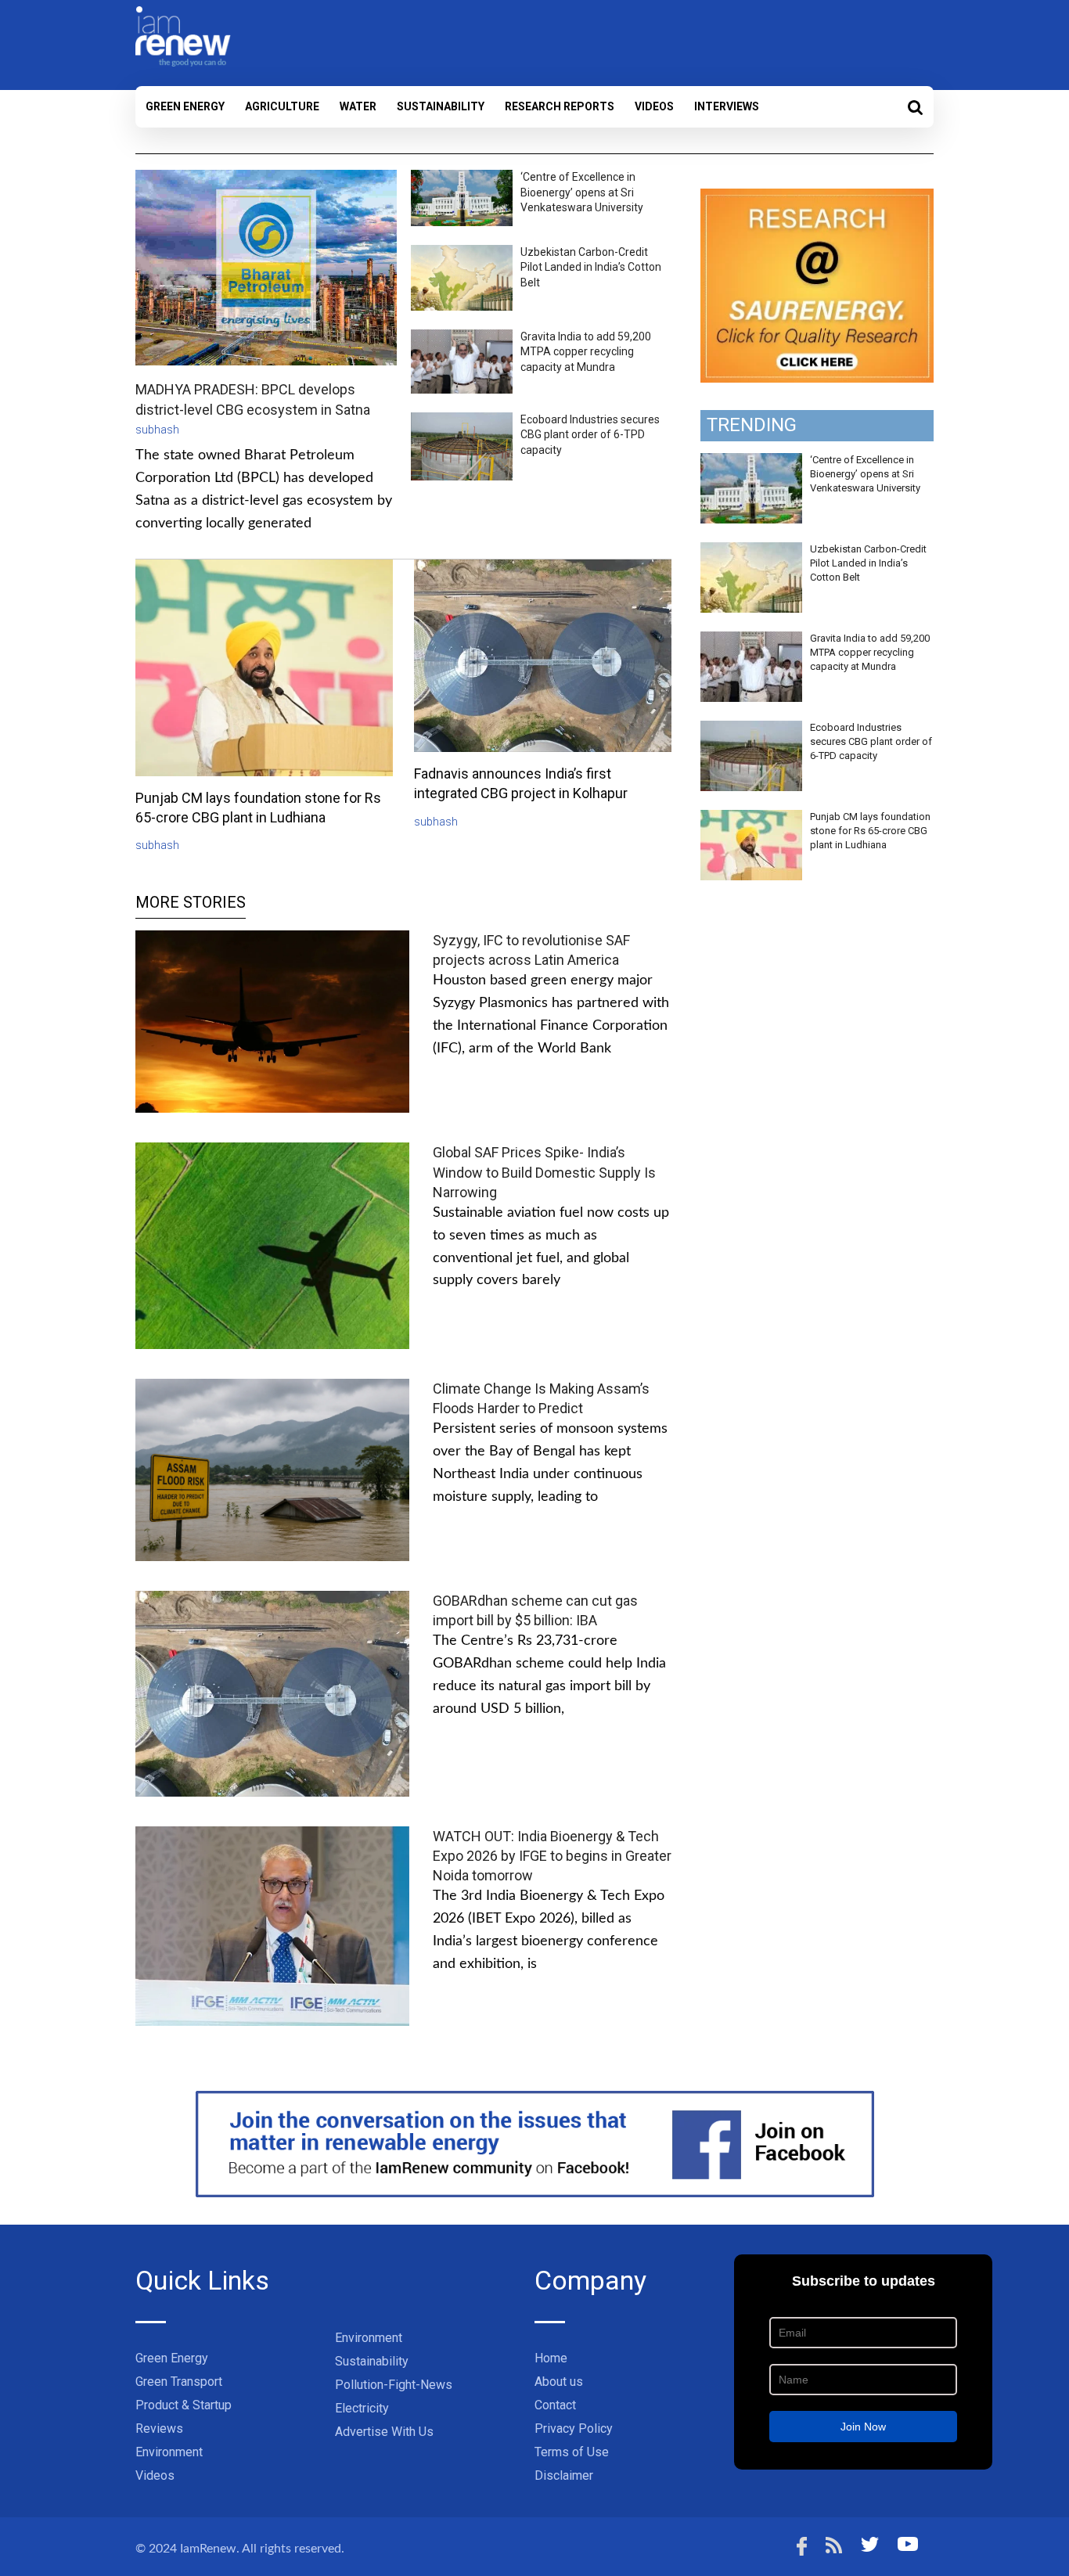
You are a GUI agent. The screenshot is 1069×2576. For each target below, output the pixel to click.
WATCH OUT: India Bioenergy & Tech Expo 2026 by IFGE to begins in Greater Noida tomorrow (552, 1856)
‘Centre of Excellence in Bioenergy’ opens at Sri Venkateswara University (582, 192)
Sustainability (441, 106)
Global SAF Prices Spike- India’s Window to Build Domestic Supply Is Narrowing (544, 1172)
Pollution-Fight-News (394, 2385)
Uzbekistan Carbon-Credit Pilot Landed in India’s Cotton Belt (591, 267)
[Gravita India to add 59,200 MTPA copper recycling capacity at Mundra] (751, 640)
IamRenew (208, 2549)
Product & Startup (184, 2405)
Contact (555, 2405)
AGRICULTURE (282, 106)
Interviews (727, 106)
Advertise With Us (384, 2432)
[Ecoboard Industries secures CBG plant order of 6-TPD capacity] (751, 729)
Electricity (362, 2408)
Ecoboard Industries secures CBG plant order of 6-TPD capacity (590, 435)
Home (551, 2358)
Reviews (159, 2428)
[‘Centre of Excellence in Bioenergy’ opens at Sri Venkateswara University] (751, 462)
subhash (157, 430)
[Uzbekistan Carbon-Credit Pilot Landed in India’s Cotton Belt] (751, 551)
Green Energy (185, 106)
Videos (654, 106)
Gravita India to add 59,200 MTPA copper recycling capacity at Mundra (586, 352)
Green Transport (179, 2382)
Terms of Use (572, 2452)
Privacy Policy (574, 2428)
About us (559, 2382)
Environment (169, 2452)
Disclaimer (564, 2475)
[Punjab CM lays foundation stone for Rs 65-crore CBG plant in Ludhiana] (751, 818)
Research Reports (560, 106)
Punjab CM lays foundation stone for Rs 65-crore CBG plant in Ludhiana (870, 831)
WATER (358, 106)
